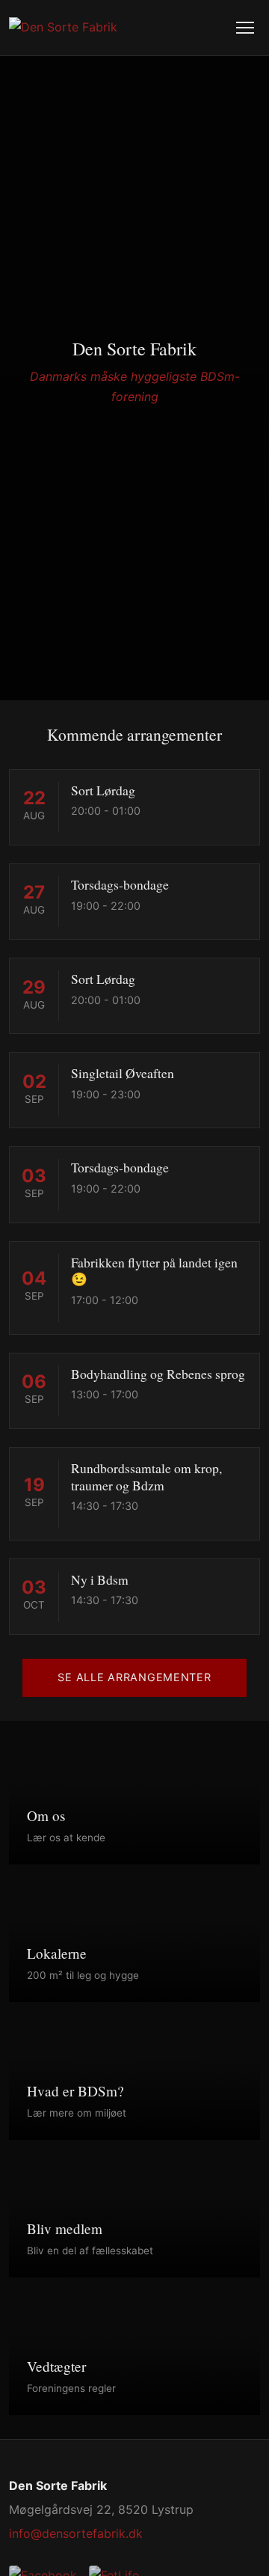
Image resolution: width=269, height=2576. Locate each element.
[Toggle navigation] (245, 28)
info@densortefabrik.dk (76, 2533)
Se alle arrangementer (134, 1677)
